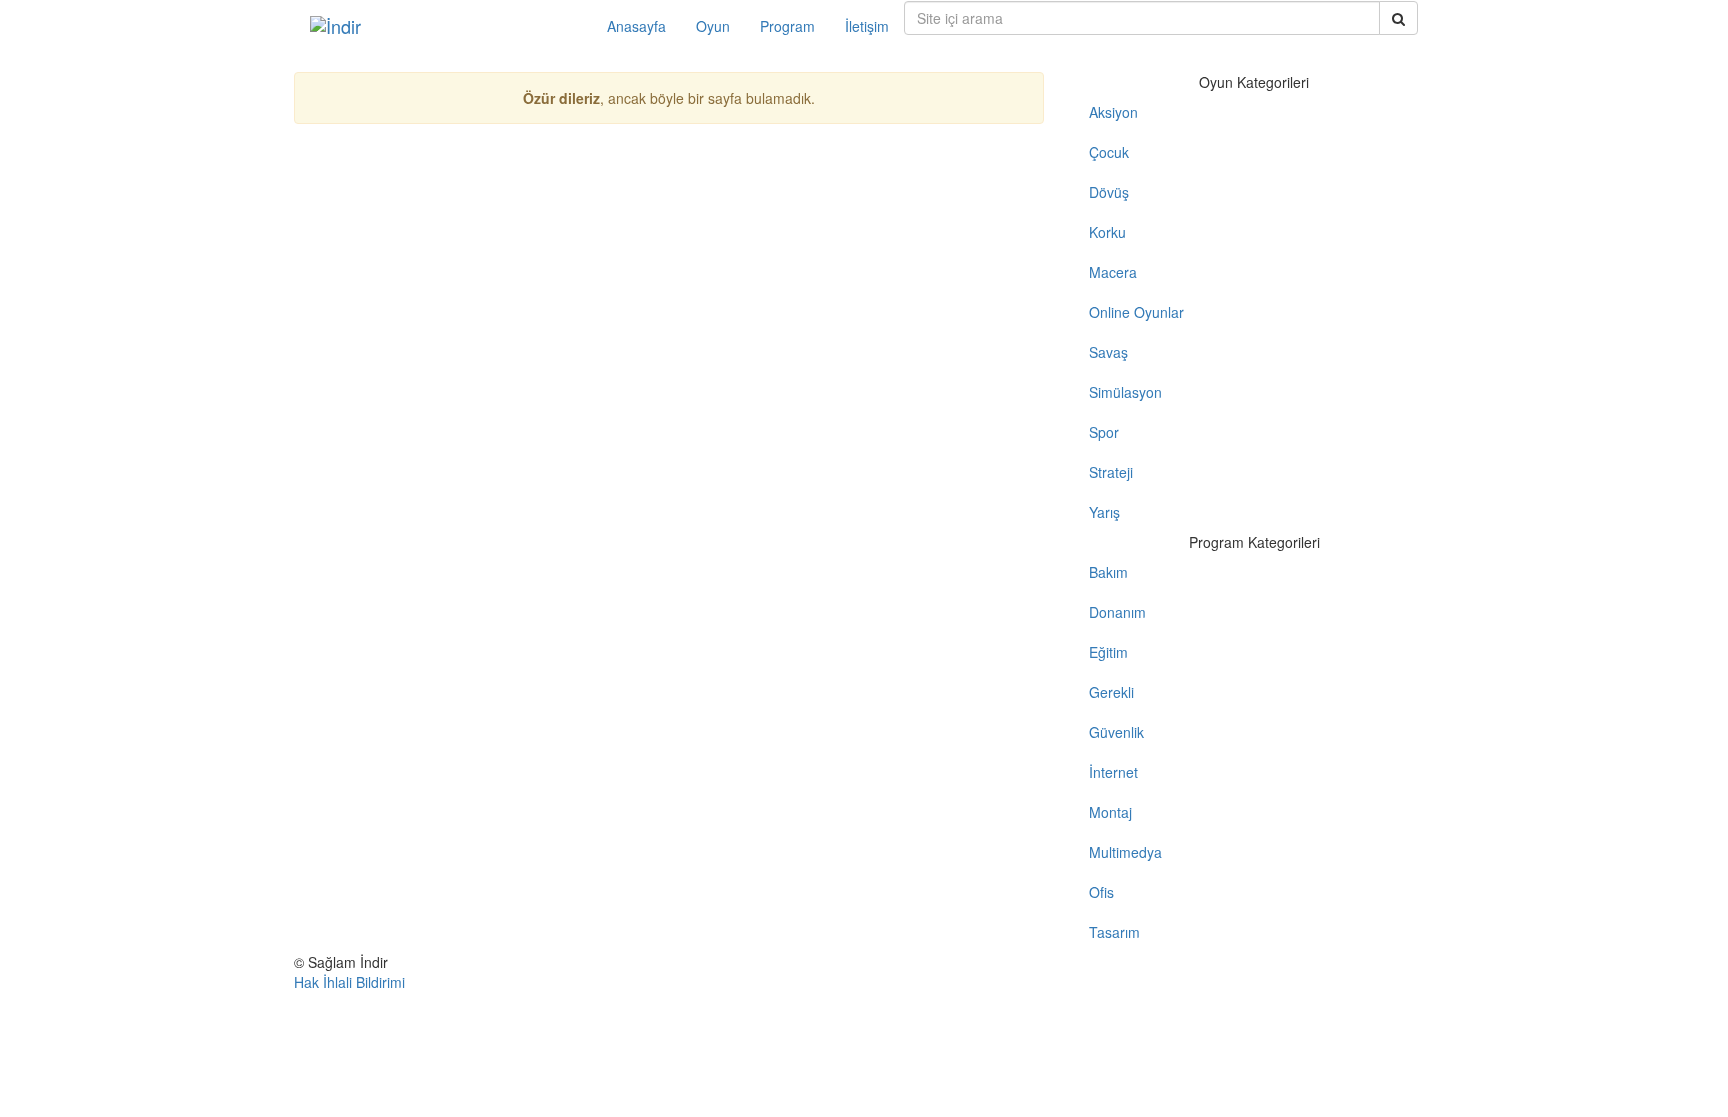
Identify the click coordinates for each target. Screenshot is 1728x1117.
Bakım (1108, 572)
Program (787, 26)
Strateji (1111, 472)
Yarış (1104, 512)
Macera (1113, 272)
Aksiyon (1113, 112)
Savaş (1108, 352)
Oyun (713, 26)
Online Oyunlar (1136, 312)
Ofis (1101, 892)
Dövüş (1109, 192)
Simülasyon (1125, 392)
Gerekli (1111, 692)
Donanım (1117, 612)
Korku (1107, 232)
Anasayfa (636, 26)
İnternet (1113, 772)
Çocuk (1109, 152)
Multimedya (1125, 852)
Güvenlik (1116, 732)
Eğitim (1108, 652)
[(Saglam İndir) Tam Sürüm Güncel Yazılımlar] (443, 26)
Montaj (1110, 812)
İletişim (867, 26)
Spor (1104, 432)
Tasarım (1114, 932)
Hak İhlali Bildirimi (349, 982)
